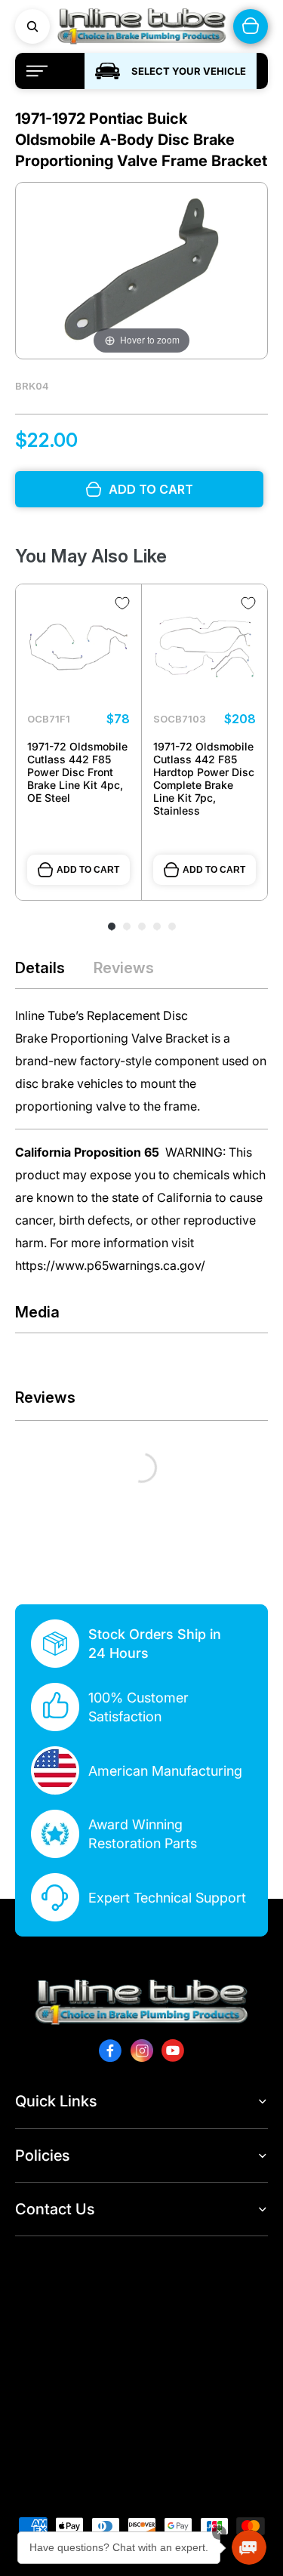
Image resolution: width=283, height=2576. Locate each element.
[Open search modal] (32, 26)
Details (40, 968)
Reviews (124, 968)
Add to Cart (88, 870)
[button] (249, 2547)
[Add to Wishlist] (122, 603)
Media (37, 1312)
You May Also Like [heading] (91, 556)
